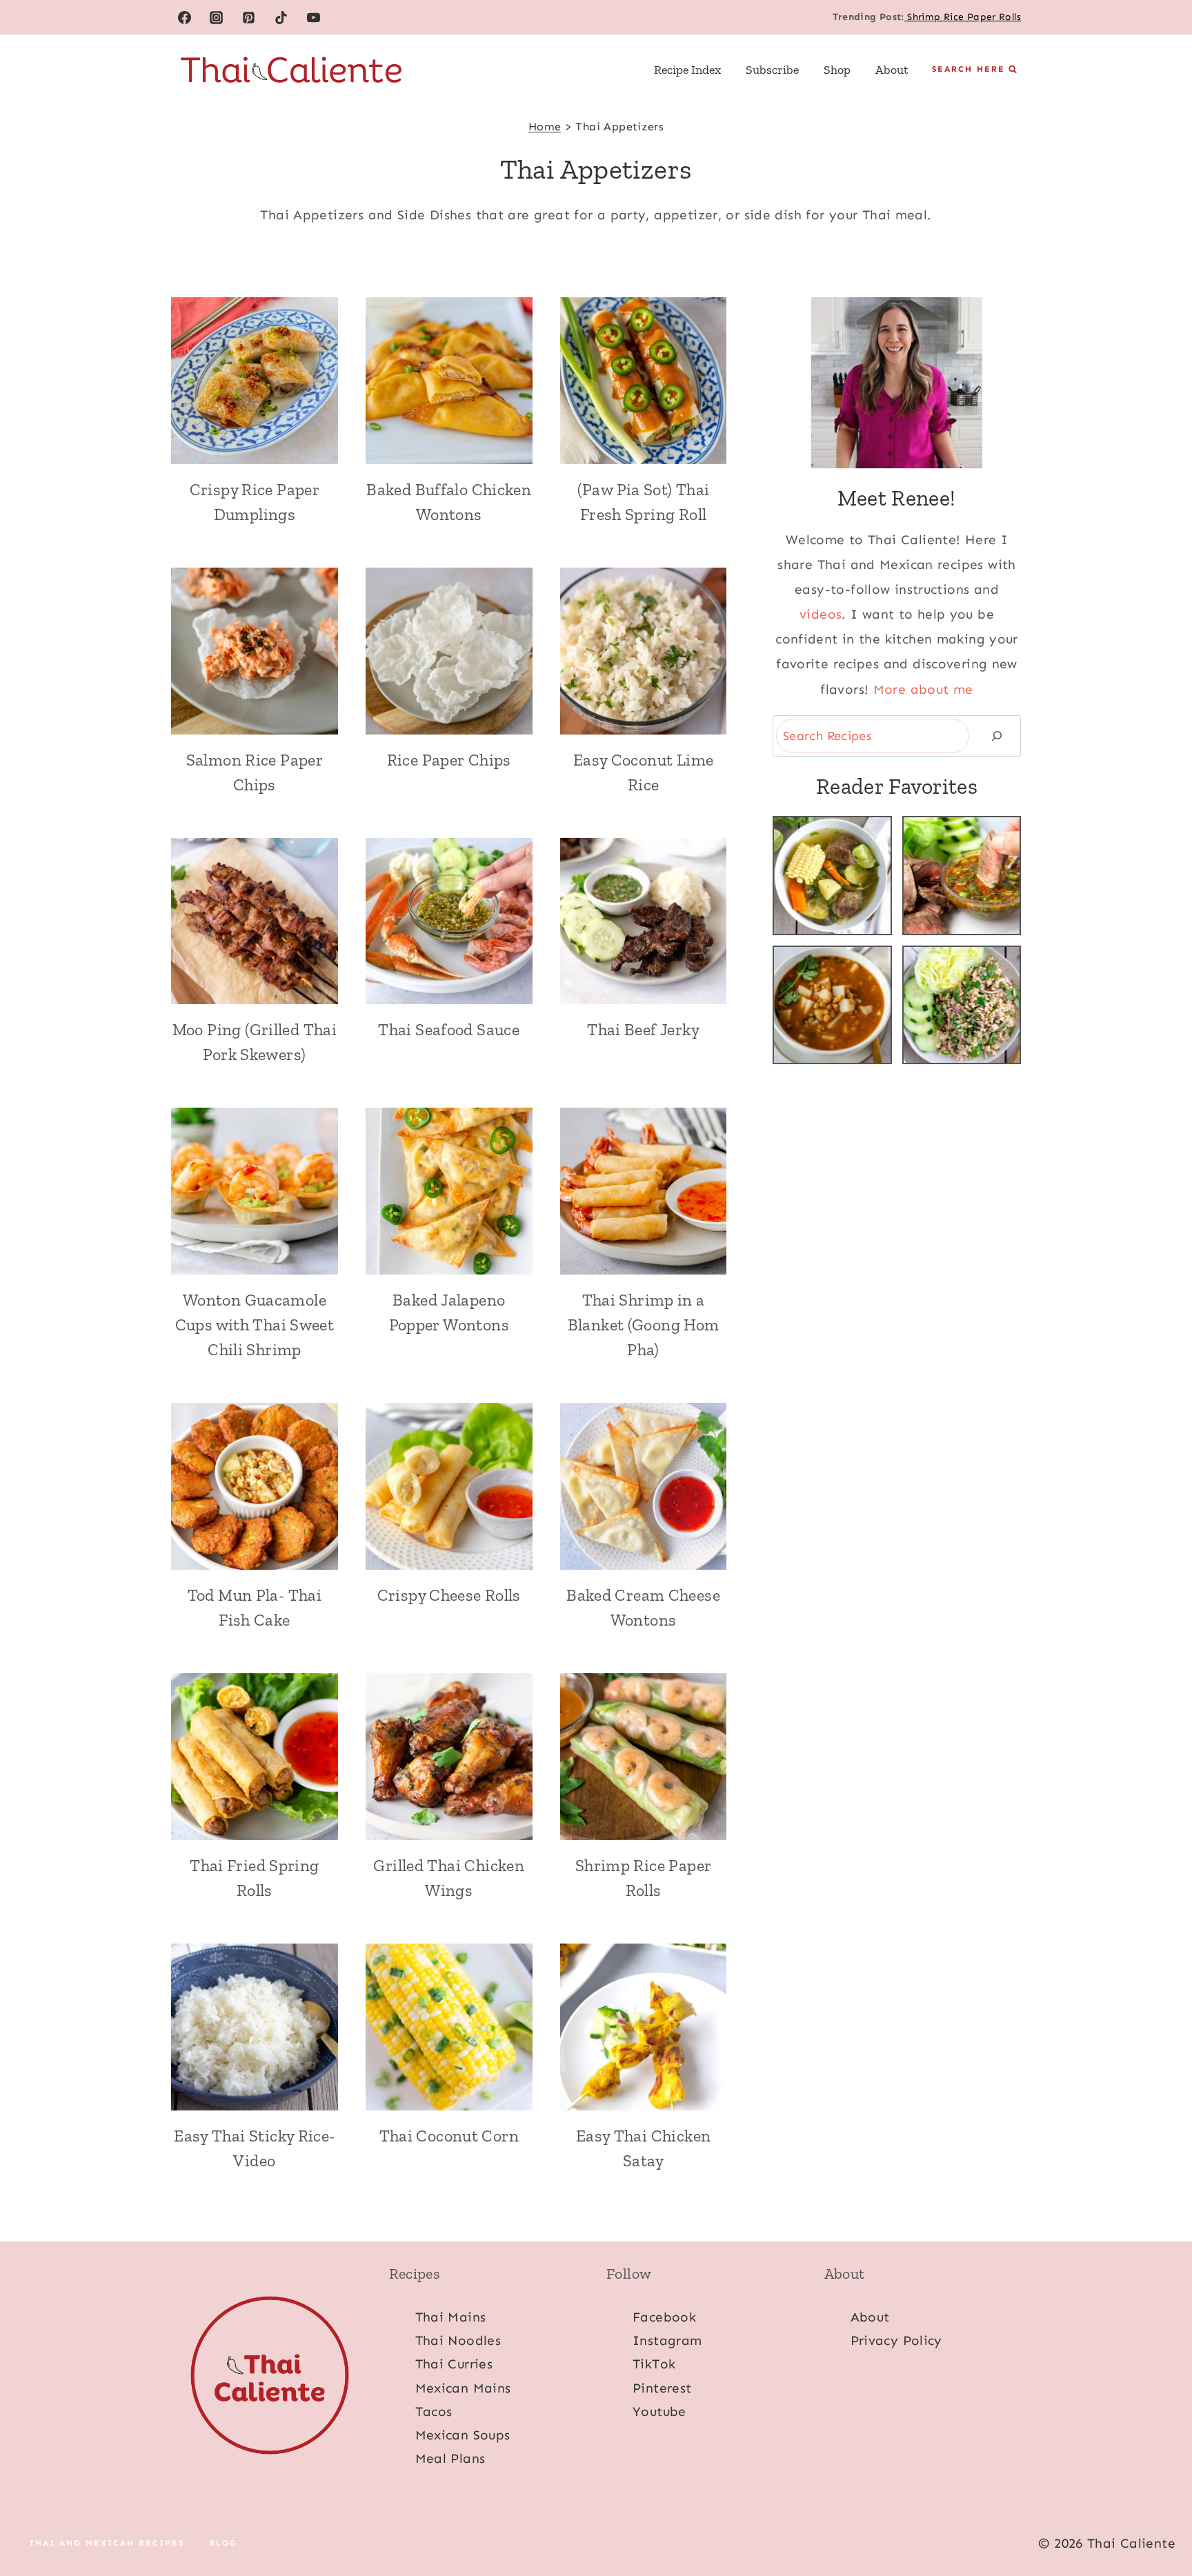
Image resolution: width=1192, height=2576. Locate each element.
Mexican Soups (463, 2435)
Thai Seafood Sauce (449, 1029)
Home (545, 127)
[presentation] (255, 381)
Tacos (434, 2412)
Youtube (659, 2412)
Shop (837, 70)
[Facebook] (184, 17)
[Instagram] (217, 17)
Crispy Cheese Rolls (449, 1595)
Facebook (664, 2317)
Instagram (667, 2340)
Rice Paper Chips (449, 760)
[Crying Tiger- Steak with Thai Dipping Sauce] (962, 876)
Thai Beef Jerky (643, 1029)
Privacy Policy (896, 2340)
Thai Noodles (458, 2340)
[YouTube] (314, 17)
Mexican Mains (463, 2388)
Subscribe (772, 70)
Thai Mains (451, 2317)
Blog (223, 2544)
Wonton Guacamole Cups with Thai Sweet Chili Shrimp (255, 1325)
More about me (923, 689)
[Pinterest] (249, 17)
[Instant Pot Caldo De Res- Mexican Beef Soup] (832, 876)
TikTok (654, 2364)
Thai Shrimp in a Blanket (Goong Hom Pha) (644, 1325)
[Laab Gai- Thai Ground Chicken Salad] (962, 1005)
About (892, 70)
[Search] (997, 736)
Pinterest (662, 2388)
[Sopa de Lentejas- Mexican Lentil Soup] (832, 1005)
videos (821, 614)
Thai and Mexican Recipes (107, 2544)
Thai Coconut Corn (449, 2136)
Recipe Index (687, 70)
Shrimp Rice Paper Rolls (963, 17)
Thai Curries (454, 2364)
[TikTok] (281, 17)
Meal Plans (450, 2458)
